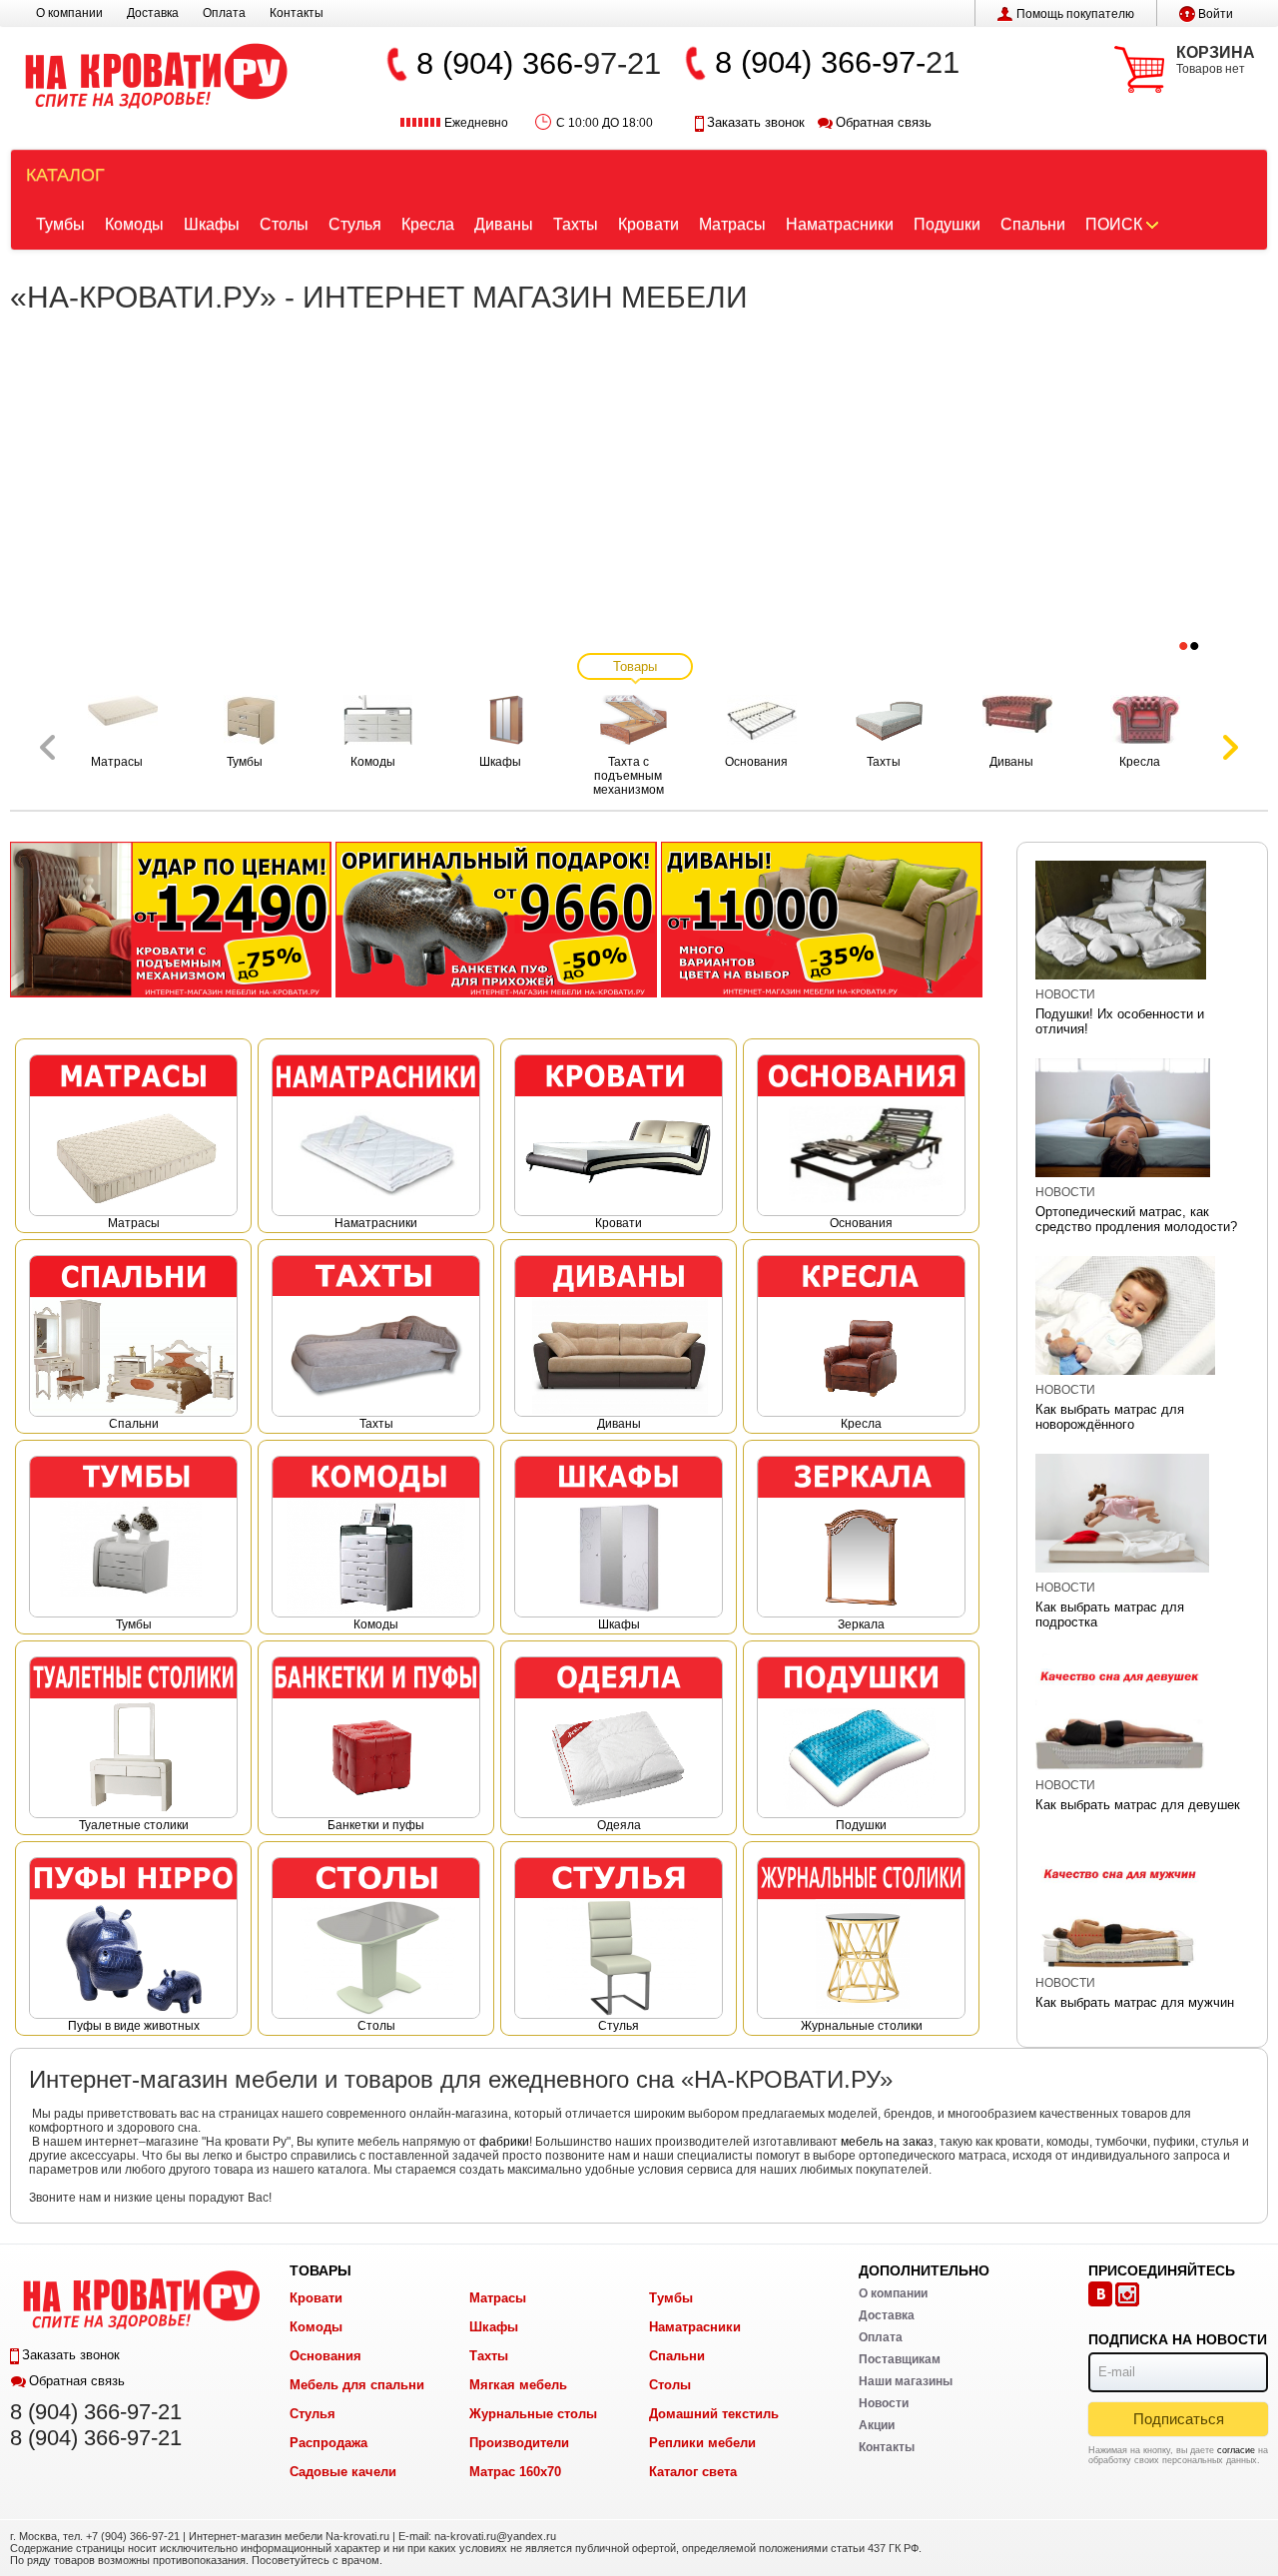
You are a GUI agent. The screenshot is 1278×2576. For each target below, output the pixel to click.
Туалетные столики (134, 1825)
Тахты (576, 224)
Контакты (297, 13)
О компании (69, 13)
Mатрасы (134, 1223)
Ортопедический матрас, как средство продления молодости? (1136, 1219)
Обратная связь (884, 122)
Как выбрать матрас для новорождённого (1110, 1417)
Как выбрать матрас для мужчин (1135, 2002)
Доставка (153, 13)
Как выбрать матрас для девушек (1138, 1805)
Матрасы (732, 224)
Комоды (134, 224)
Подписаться (1179, 2419)
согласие (1236, 2450)
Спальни (1033, 224)
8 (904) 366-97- (820, 62)
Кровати (648, 224)
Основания (861, 1223)
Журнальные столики (862, 2026)
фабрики (504, 2142)
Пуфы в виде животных (134, 2026)
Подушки (947, 224)
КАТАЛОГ (65, 175)
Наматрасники (840, 224)
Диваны (504, 224)
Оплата (224, 13)
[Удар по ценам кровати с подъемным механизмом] (171, 919)
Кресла (428, 224)
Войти (1216, 14)
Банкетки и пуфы (376, 1825)
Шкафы (212, 224)
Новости (1065, 994)
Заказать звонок (756, 122)
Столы (284, 224)
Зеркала (861, 1624)
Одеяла (619, 1825)
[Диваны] (822, 919)
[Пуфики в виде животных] (496, 919)
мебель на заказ (887, 2142)
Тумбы (60, 224)
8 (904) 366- (500, 63)
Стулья (355, 224)
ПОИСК (1114, 224)
